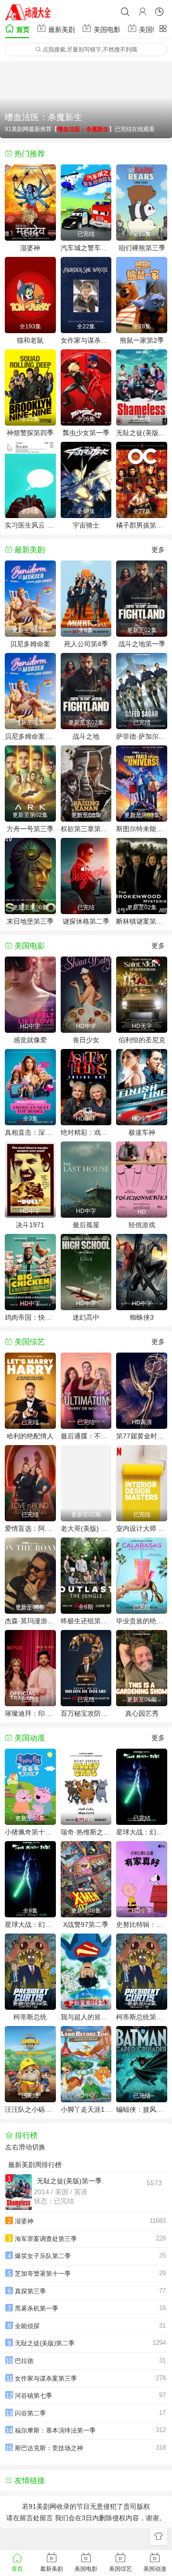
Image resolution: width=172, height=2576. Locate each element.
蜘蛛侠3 (142, 1317)
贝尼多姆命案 (30, 644)
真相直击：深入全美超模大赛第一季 (30, 1132)
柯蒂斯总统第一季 (142, 2017)
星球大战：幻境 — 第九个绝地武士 (142, 1832)
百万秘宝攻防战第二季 (86, 1713)
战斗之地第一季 (142, 644)
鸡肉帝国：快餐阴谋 (30, 1317)
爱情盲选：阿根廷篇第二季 (30, 1528)
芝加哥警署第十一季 (43, 2274)
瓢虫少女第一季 (86, 433)
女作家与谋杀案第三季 (86, 340)
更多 (158, 550)
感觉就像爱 (30, 1040)
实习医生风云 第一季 (30, 525)
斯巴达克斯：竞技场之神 (49, 2448)
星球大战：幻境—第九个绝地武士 (30, 1924)
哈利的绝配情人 (30, 1436)
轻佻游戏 (142, 1225)
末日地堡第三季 (30, 921)
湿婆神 (30, 248)
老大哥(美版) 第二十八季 (86, 1528)
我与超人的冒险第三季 (86, 2017)
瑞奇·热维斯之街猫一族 (86, 1832)
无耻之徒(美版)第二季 (45, 2343)
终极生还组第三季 (86, 1621)
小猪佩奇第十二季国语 (30, 1832)
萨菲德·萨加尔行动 (142, 736)
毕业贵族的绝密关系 (142, 1621)
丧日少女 (86, 1040)
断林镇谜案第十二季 (142, 921)
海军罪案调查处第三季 (46, 2239)
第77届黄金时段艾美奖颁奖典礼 (142, 1436)
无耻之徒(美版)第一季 (142, 433)
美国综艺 (151, 30)
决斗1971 (30, 1225)
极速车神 (142, 1132)
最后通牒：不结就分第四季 (86, 1436)
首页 (22, 30)
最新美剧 (61, 30)
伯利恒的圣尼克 (142, 1040)
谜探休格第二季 (86, 921)
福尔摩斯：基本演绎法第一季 (55, 2430)
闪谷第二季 (30, 2413)
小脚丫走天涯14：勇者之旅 (86, 2109)
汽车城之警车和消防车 (86, 248)
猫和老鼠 (30, 340)
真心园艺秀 (142, 1713)
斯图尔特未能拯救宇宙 (142, 829)
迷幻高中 (86, 1317)
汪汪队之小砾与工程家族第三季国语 (30, 2109)
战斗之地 (86, 736)
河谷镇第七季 (33, 2396)
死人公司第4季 (86, 644)
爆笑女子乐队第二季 (43, 2256)
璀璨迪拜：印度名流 (30, 1713)
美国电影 (106, 30)
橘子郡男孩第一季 (142, 525)
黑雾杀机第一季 (37, 2308)
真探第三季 (30, 2291)
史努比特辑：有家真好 (142, 1924)
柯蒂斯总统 (30, 2017)
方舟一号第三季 (30, 829)
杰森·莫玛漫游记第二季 (30, 1621)
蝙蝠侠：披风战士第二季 (142, 2109)
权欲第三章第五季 (86, 829)
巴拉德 (24, 2361)
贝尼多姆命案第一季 (30, 736)
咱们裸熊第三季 (142, 248)
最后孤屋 (86, 1225)
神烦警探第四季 (30, 433)
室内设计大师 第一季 (142, 1528)
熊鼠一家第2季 (142, 340)
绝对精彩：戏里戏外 (86, 1132)
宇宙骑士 (86, 525)
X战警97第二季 (86, 1924)
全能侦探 (27, 2326)
